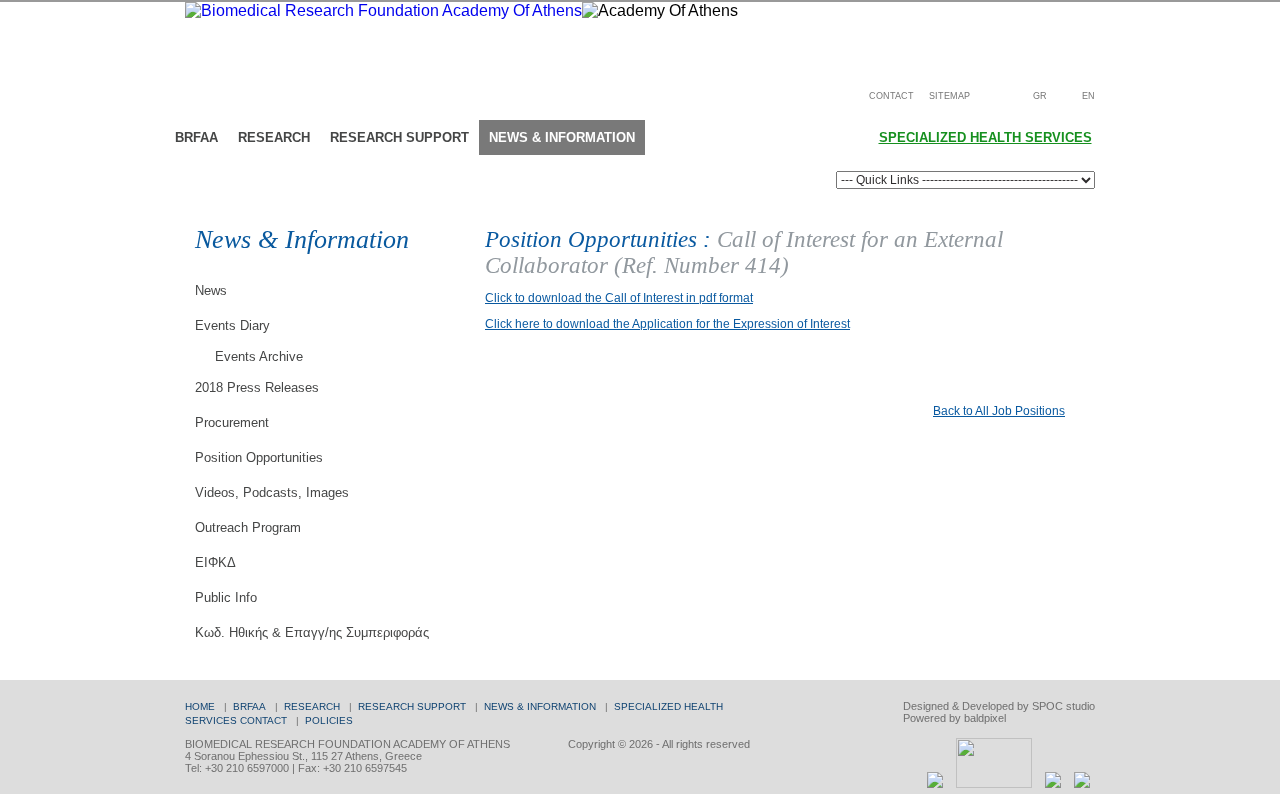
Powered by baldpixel (954, 718)
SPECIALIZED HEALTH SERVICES (985, 137)
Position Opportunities (259, 457)
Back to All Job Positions (999, 411)
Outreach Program (248, 527)
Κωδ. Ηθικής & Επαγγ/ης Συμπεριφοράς (312, 632)
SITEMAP (949, 96)
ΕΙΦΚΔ (215, 562)
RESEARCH (312, 706)
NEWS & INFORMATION (540, 706)
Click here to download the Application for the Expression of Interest (667, 324)
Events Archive (259, 356)
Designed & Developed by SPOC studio (999, 706)
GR (1040, 96)
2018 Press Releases (257, 387)
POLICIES (329, 720)
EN (1088, 96)
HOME (200, 706)
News (211, 290)
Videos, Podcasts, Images (272, 492)
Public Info (226, 597)
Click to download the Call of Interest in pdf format (619, 298)
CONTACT (891, 96)
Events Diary (232, 325)
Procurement (232, 422)
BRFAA (249, 706)
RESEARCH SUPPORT (412, 706)
